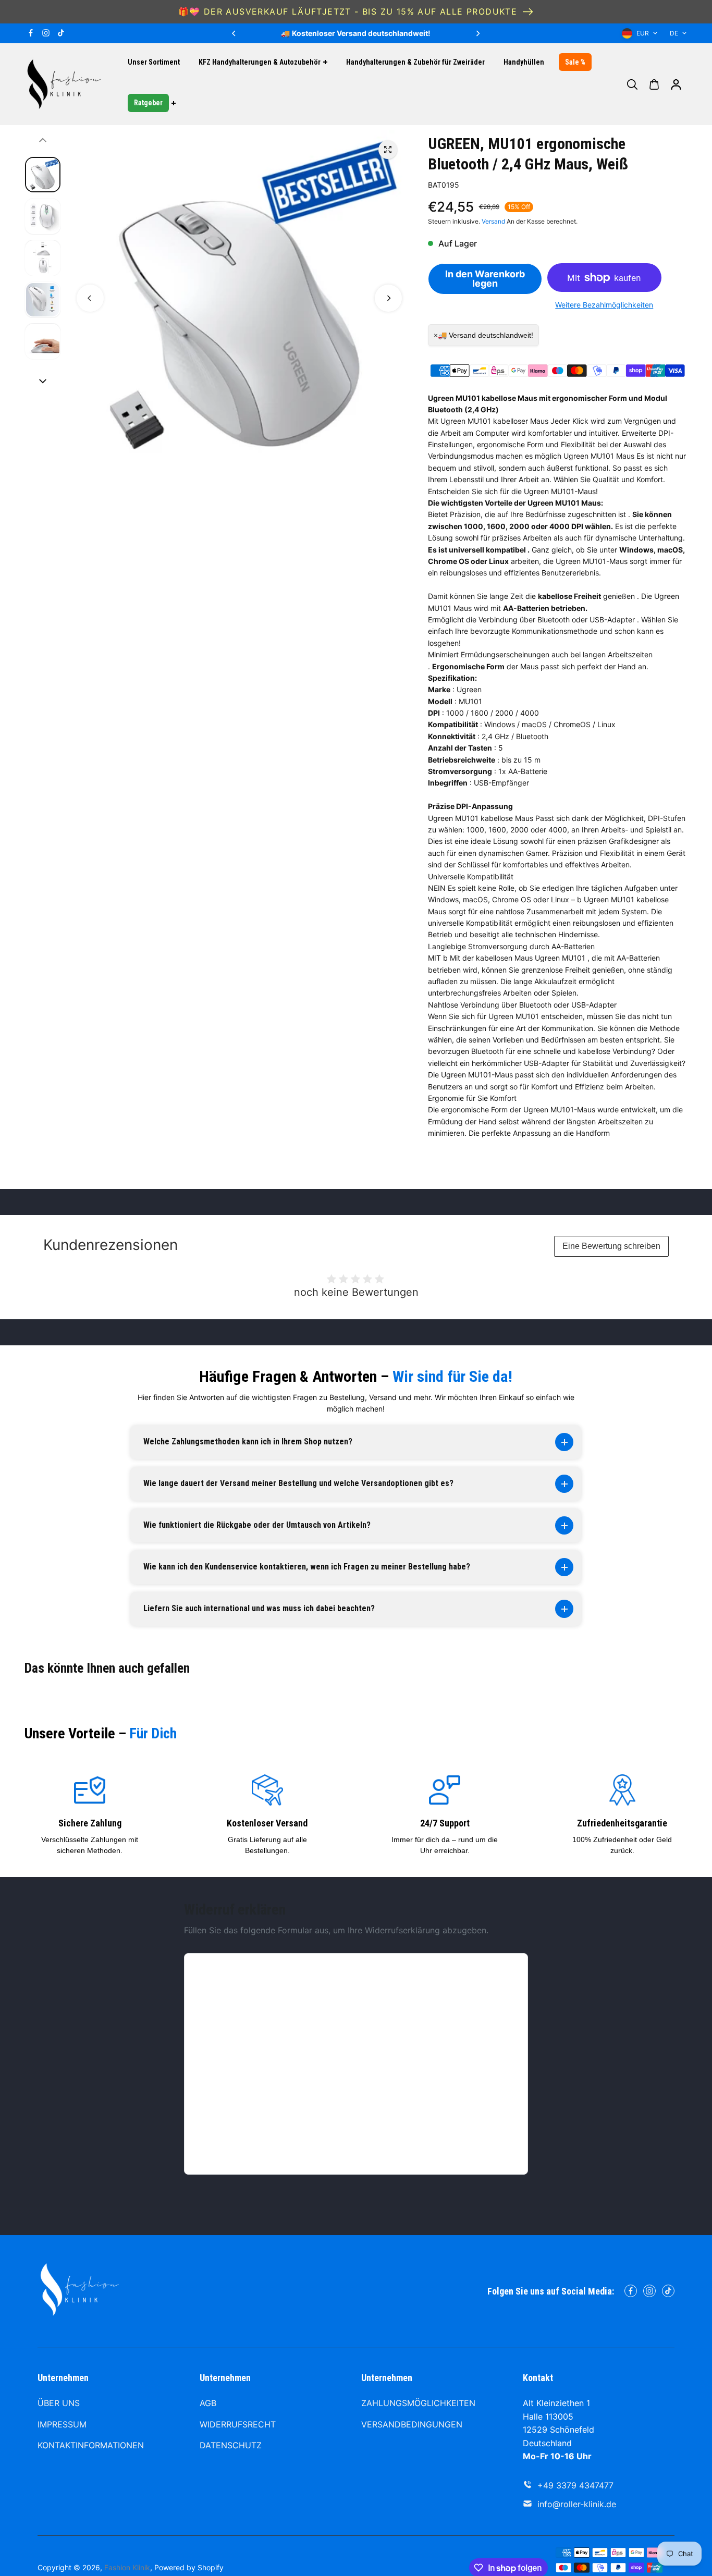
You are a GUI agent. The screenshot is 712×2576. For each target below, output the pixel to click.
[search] (632, 84)
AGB (208, 2403)
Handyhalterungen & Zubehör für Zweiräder (415, 62)
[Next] (477, 33)
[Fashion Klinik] (64, 84)
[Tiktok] (61, 33)
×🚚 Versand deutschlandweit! (483, 335)
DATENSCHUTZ (231, 2445)
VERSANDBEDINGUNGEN (412, 2424)
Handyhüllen (524, 62)
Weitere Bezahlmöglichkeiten (604, 305)
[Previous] (235, 33)
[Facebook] (31, 33)
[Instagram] (46, 33)
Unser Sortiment (154, 62)
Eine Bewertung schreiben (611, 1246)
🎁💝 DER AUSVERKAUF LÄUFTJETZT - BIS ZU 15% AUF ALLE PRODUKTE (348, 11)
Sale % (575, 62)
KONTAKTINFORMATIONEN (91, 2445)
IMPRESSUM (62, 2424)
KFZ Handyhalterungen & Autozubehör (260, 62)
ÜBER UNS (59, 2403)
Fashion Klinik (127, 2567)
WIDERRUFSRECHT (238, 2424)
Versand (493, 221)
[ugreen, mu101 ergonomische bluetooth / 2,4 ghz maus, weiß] (388, 150)
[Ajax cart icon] (654, 84)
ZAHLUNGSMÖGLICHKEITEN (418, 2403)
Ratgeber (148, 103)
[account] (676, 84)
